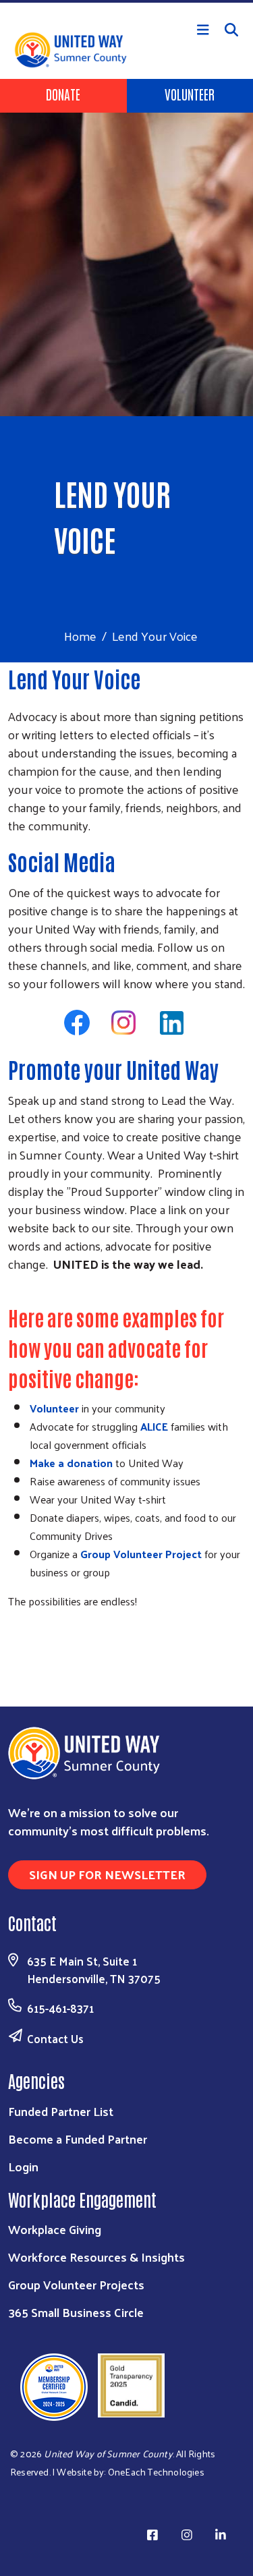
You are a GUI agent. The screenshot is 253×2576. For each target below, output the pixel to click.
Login (23, 2166)
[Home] (126, 1)
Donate (63, 94)
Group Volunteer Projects (76, 2284)
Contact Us (55, 2038)
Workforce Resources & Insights (96, 2257)
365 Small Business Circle (76, 2312)
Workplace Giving (55, 2229)
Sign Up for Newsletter (107, 1874)
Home (80, 636)
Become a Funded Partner (78, 2139)
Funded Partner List (61, 2111)
